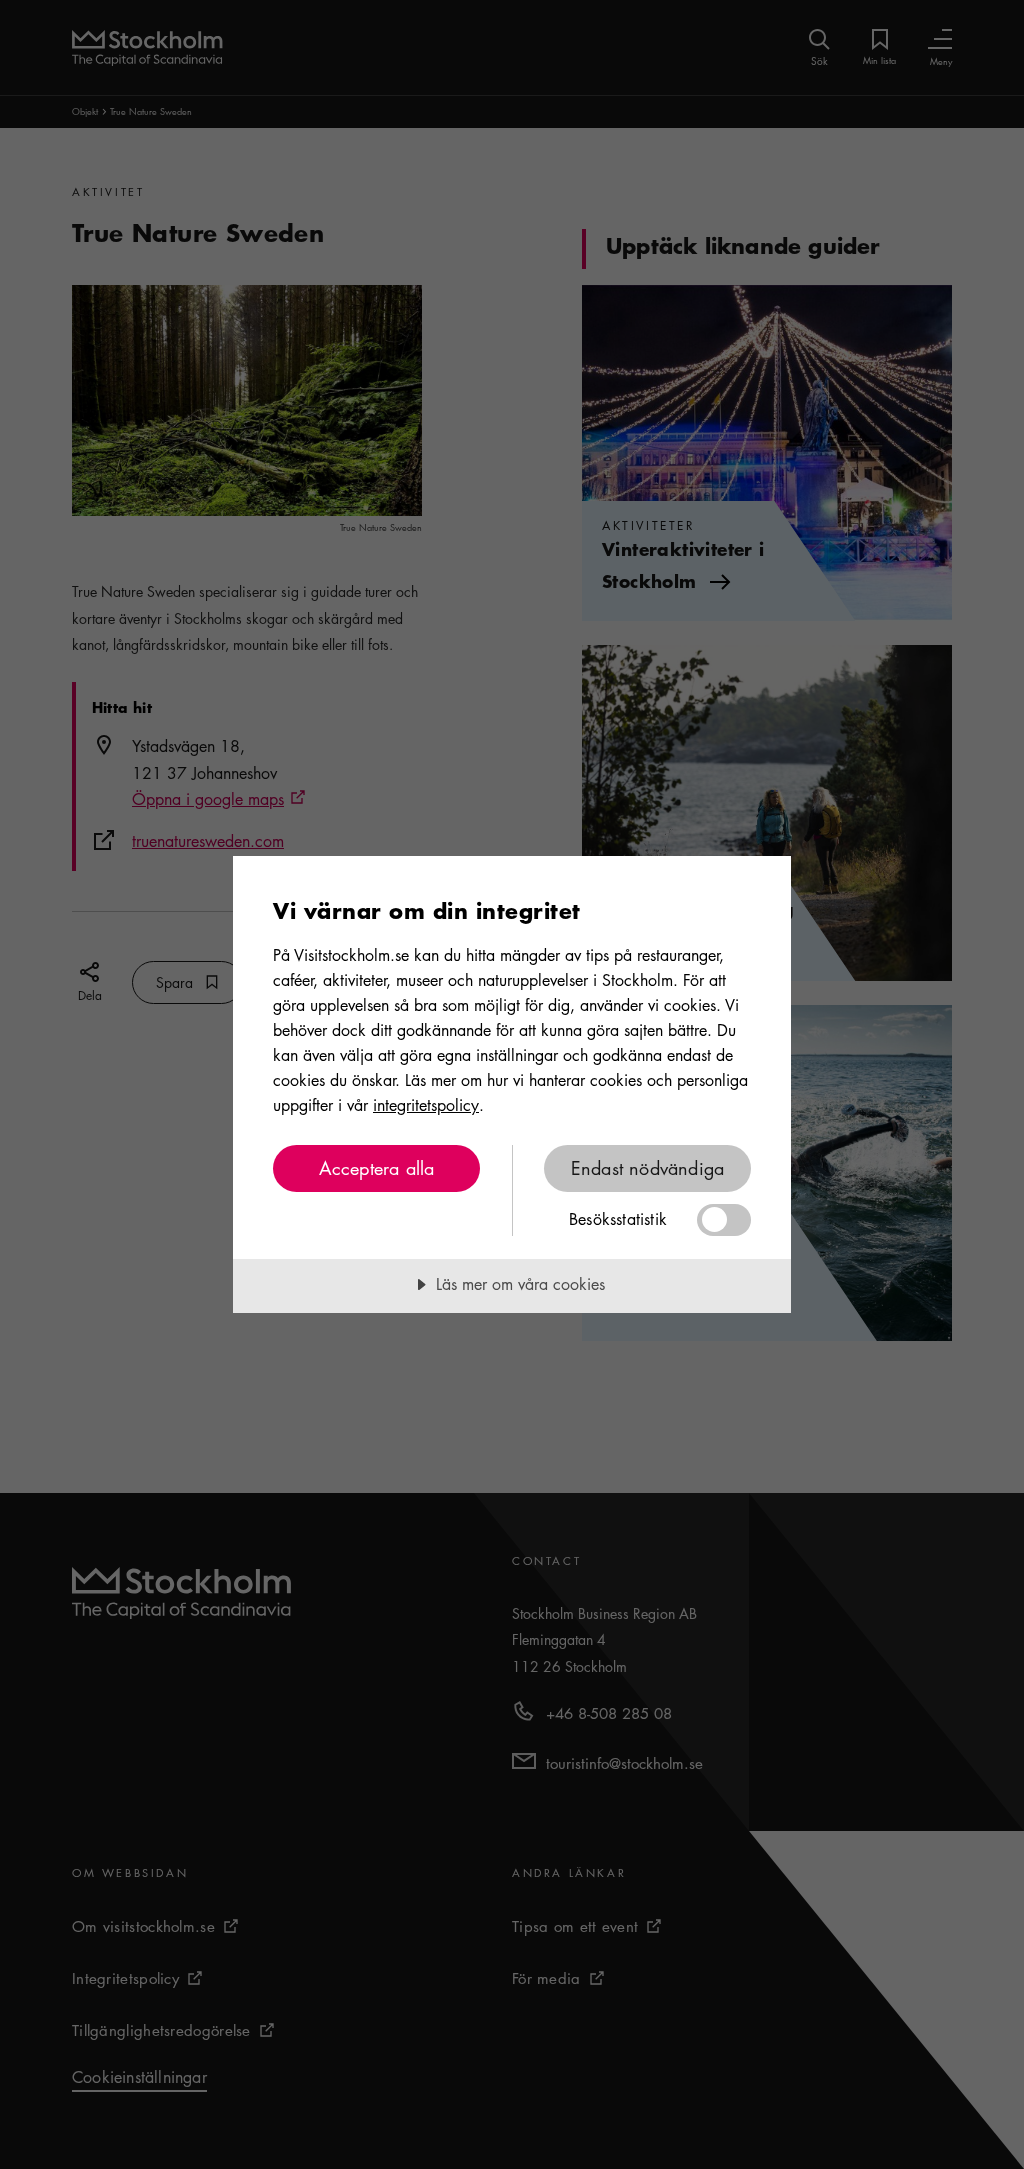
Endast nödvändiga (647, 1168)
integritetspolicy (426, 1105)
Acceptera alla (377, 1168)
